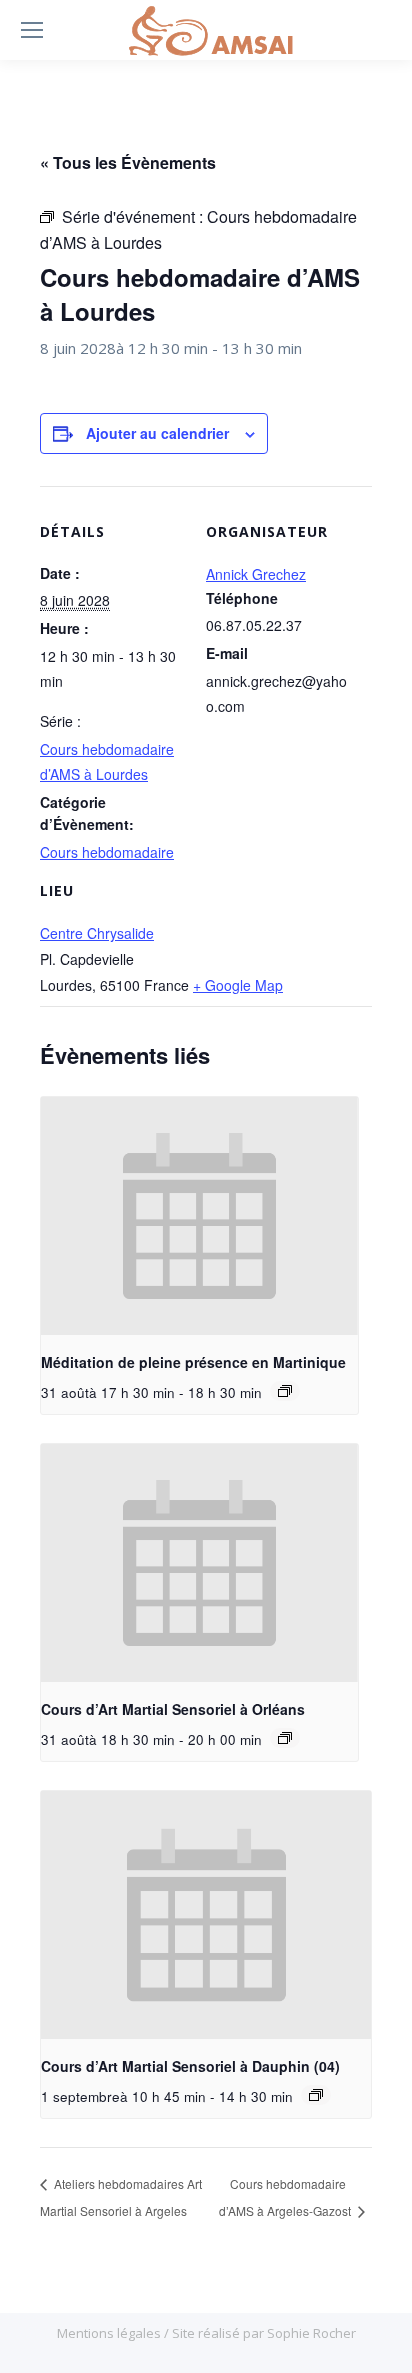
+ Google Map (238, 985)
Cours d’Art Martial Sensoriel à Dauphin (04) (190, 2066)
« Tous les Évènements (128, 162)
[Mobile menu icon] (32, 30)
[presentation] (199, 1216)
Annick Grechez (256, 574)
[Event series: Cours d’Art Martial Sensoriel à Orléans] (285, 1738)
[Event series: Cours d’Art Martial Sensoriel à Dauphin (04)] (316, 2095)
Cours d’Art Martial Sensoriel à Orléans (173, 1709)
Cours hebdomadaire (107, 852)
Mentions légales (110, 2333)
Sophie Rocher (311, 2333)
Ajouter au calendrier (157, 433)
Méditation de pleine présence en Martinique (193, 1362)
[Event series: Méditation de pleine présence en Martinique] (285, 1391)
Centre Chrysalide (97, 933)
